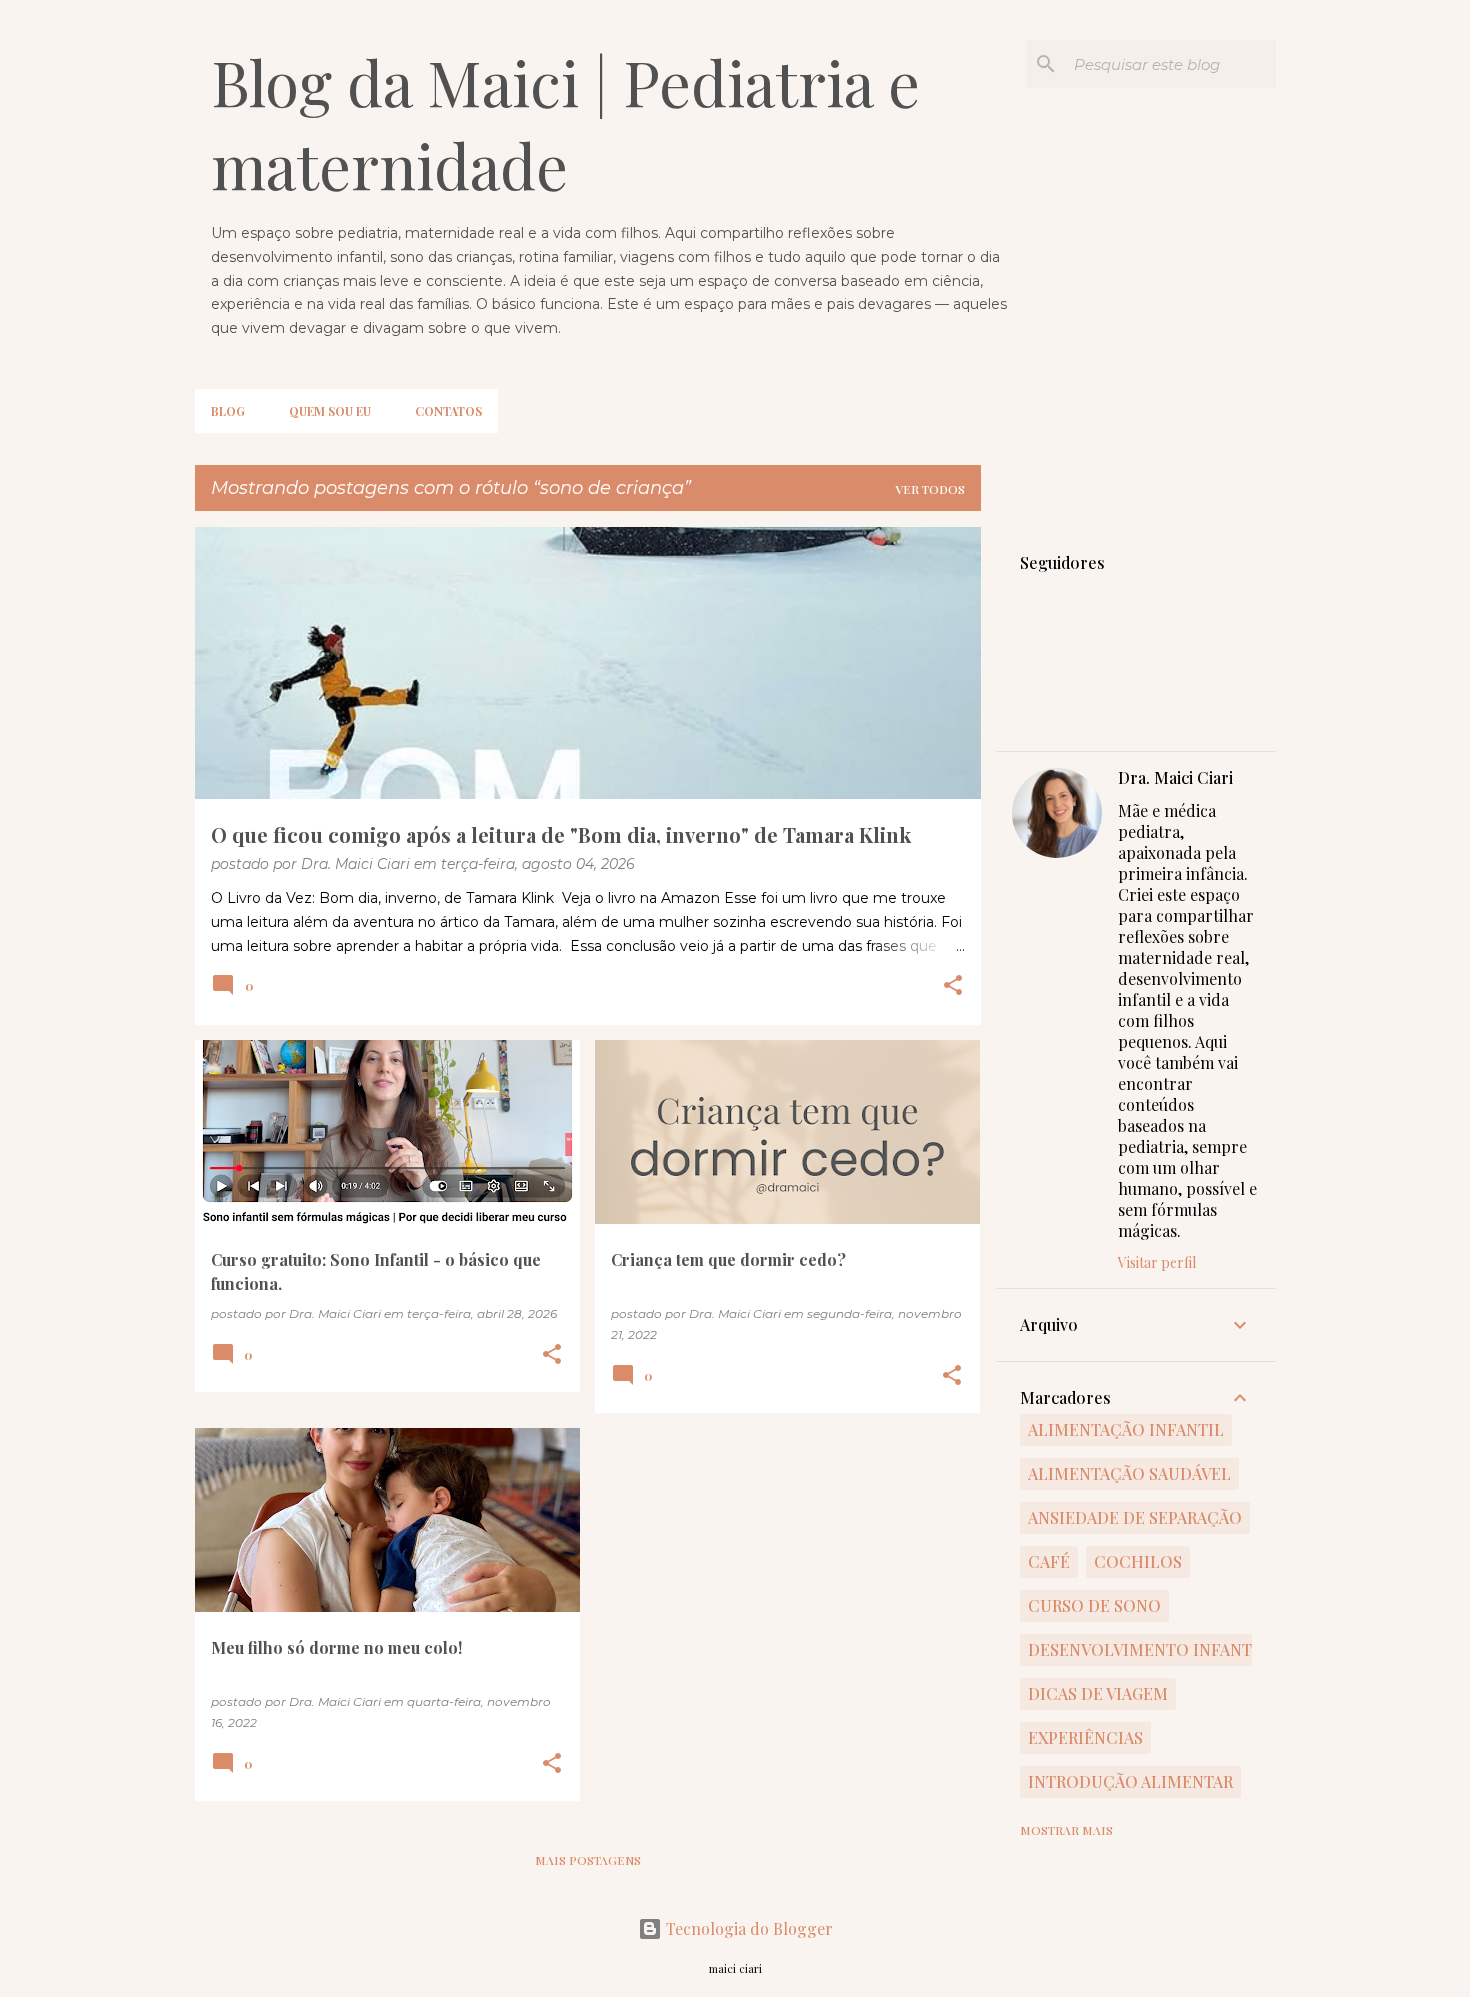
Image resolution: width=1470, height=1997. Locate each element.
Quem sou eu (330, 411)
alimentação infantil (1126, 1429)
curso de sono (1094, 1605)
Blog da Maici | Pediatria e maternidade (565, 123)
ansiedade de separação (1135, 1517)
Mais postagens (588, 1860)
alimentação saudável (1129, 1473)
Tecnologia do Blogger (747, 1928)
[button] (953, 987)
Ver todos (930, 489)
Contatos (448, 411)
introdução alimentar (1130, 1781)
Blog (228, 411)
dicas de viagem (1098, 1693)
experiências (1085, 1737)
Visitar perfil (1157, 1262)
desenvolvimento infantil (1148, 1649)
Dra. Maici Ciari (1175, 778)
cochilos (1138, 1561)
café (1049, 1561)
